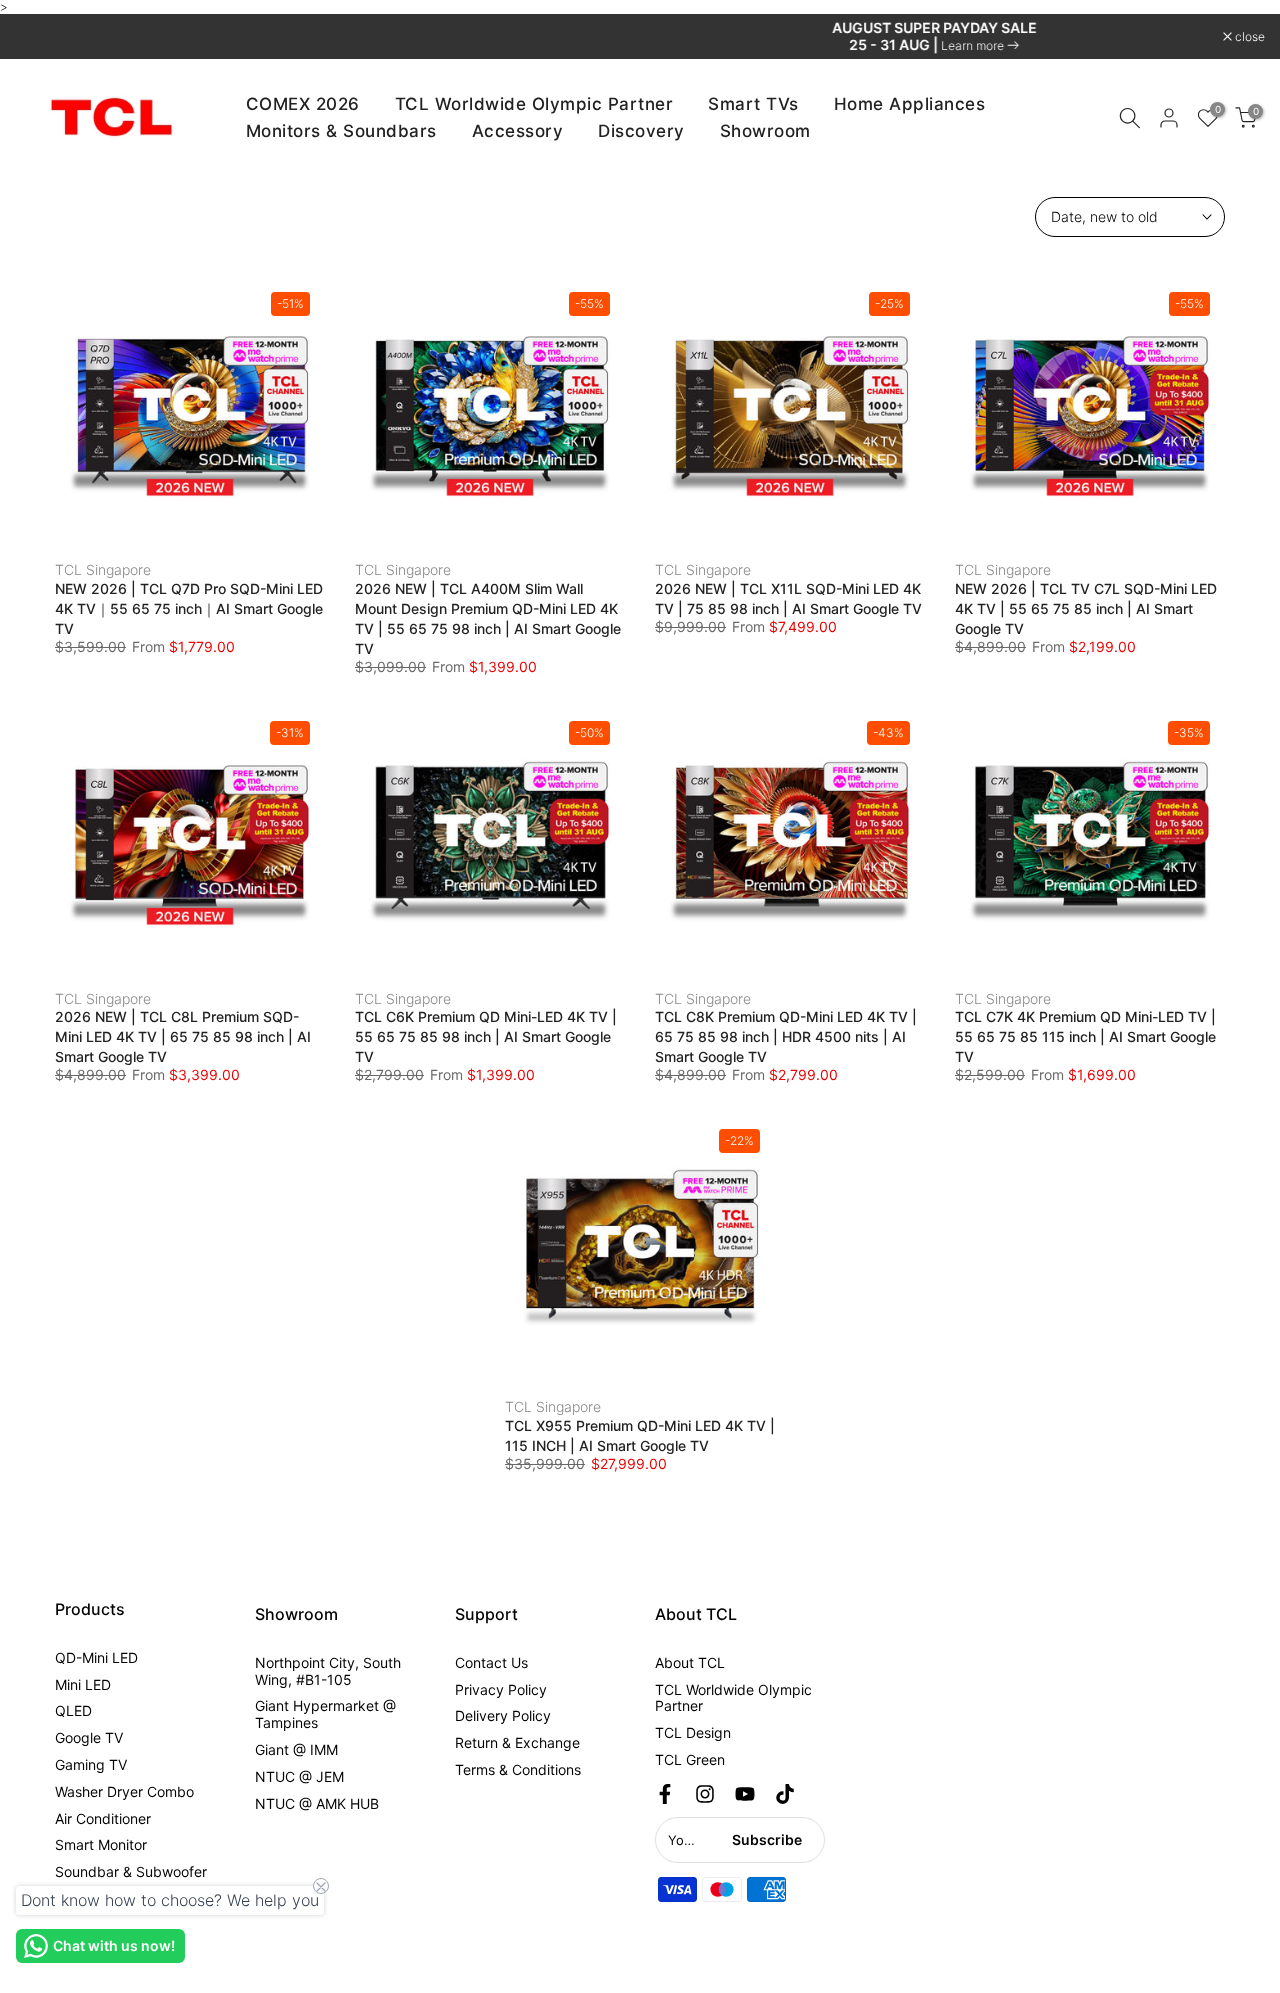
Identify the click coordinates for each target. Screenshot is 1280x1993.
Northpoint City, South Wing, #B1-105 (328, 1671)
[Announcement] (640, 37)
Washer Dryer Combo (124, 1791)
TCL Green (690, 1759)
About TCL (690, 1662)
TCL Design (693, 1732)
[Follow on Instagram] (705, 1794)
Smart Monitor (101, 1844)
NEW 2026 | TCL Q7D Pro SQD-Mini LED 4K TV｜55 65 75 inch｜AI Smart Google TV (189, 608)
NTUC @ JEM (299, 1776)
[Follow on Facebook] (665, 1794)
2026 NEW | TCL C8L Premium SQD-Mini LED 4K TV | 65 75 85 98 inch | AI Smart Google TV (183, 1036)
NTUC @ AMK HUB (317, 1803)
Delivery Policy (503, 1715)
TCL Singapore (103, 569)
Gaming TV (91, 1764)
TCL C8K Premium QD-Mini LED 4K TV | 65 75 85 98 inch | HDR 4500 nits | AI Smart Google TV (786, 1036)
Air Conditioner (103, 1818)
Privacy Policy (501, 1689)
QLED (73, 1710)
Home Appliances (910, 104)
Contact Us (491, 1662)
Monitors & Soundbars (341, 131)
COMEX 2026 (303, 104)
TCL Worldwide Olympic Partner (534, 104)
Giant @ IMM (296, 1749)
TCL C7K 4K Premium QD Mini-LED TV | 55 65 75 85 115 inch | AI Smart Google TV (1085, 1036)
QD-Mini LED (96, 1657)
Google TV (89, 1737)
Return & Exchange (517, 1742)
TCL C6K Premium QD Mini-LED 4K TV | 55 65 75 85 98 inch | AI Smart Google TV (486, 1036)
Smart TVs (753, 104)
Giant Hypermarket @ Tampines (325, 1714)
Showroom (765, 131)
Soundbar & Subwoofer (131, 1871)
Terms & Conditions (518, 1769)
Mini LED (83, 1684)
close (40, 37)
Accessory (518, 131)
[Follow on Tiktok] (785, 1794)
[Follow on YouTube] (745, 1794)
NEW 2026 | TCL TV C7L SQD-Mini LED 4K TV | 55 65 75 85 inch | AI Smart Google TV (1086, 608)
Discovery (641, 131)
